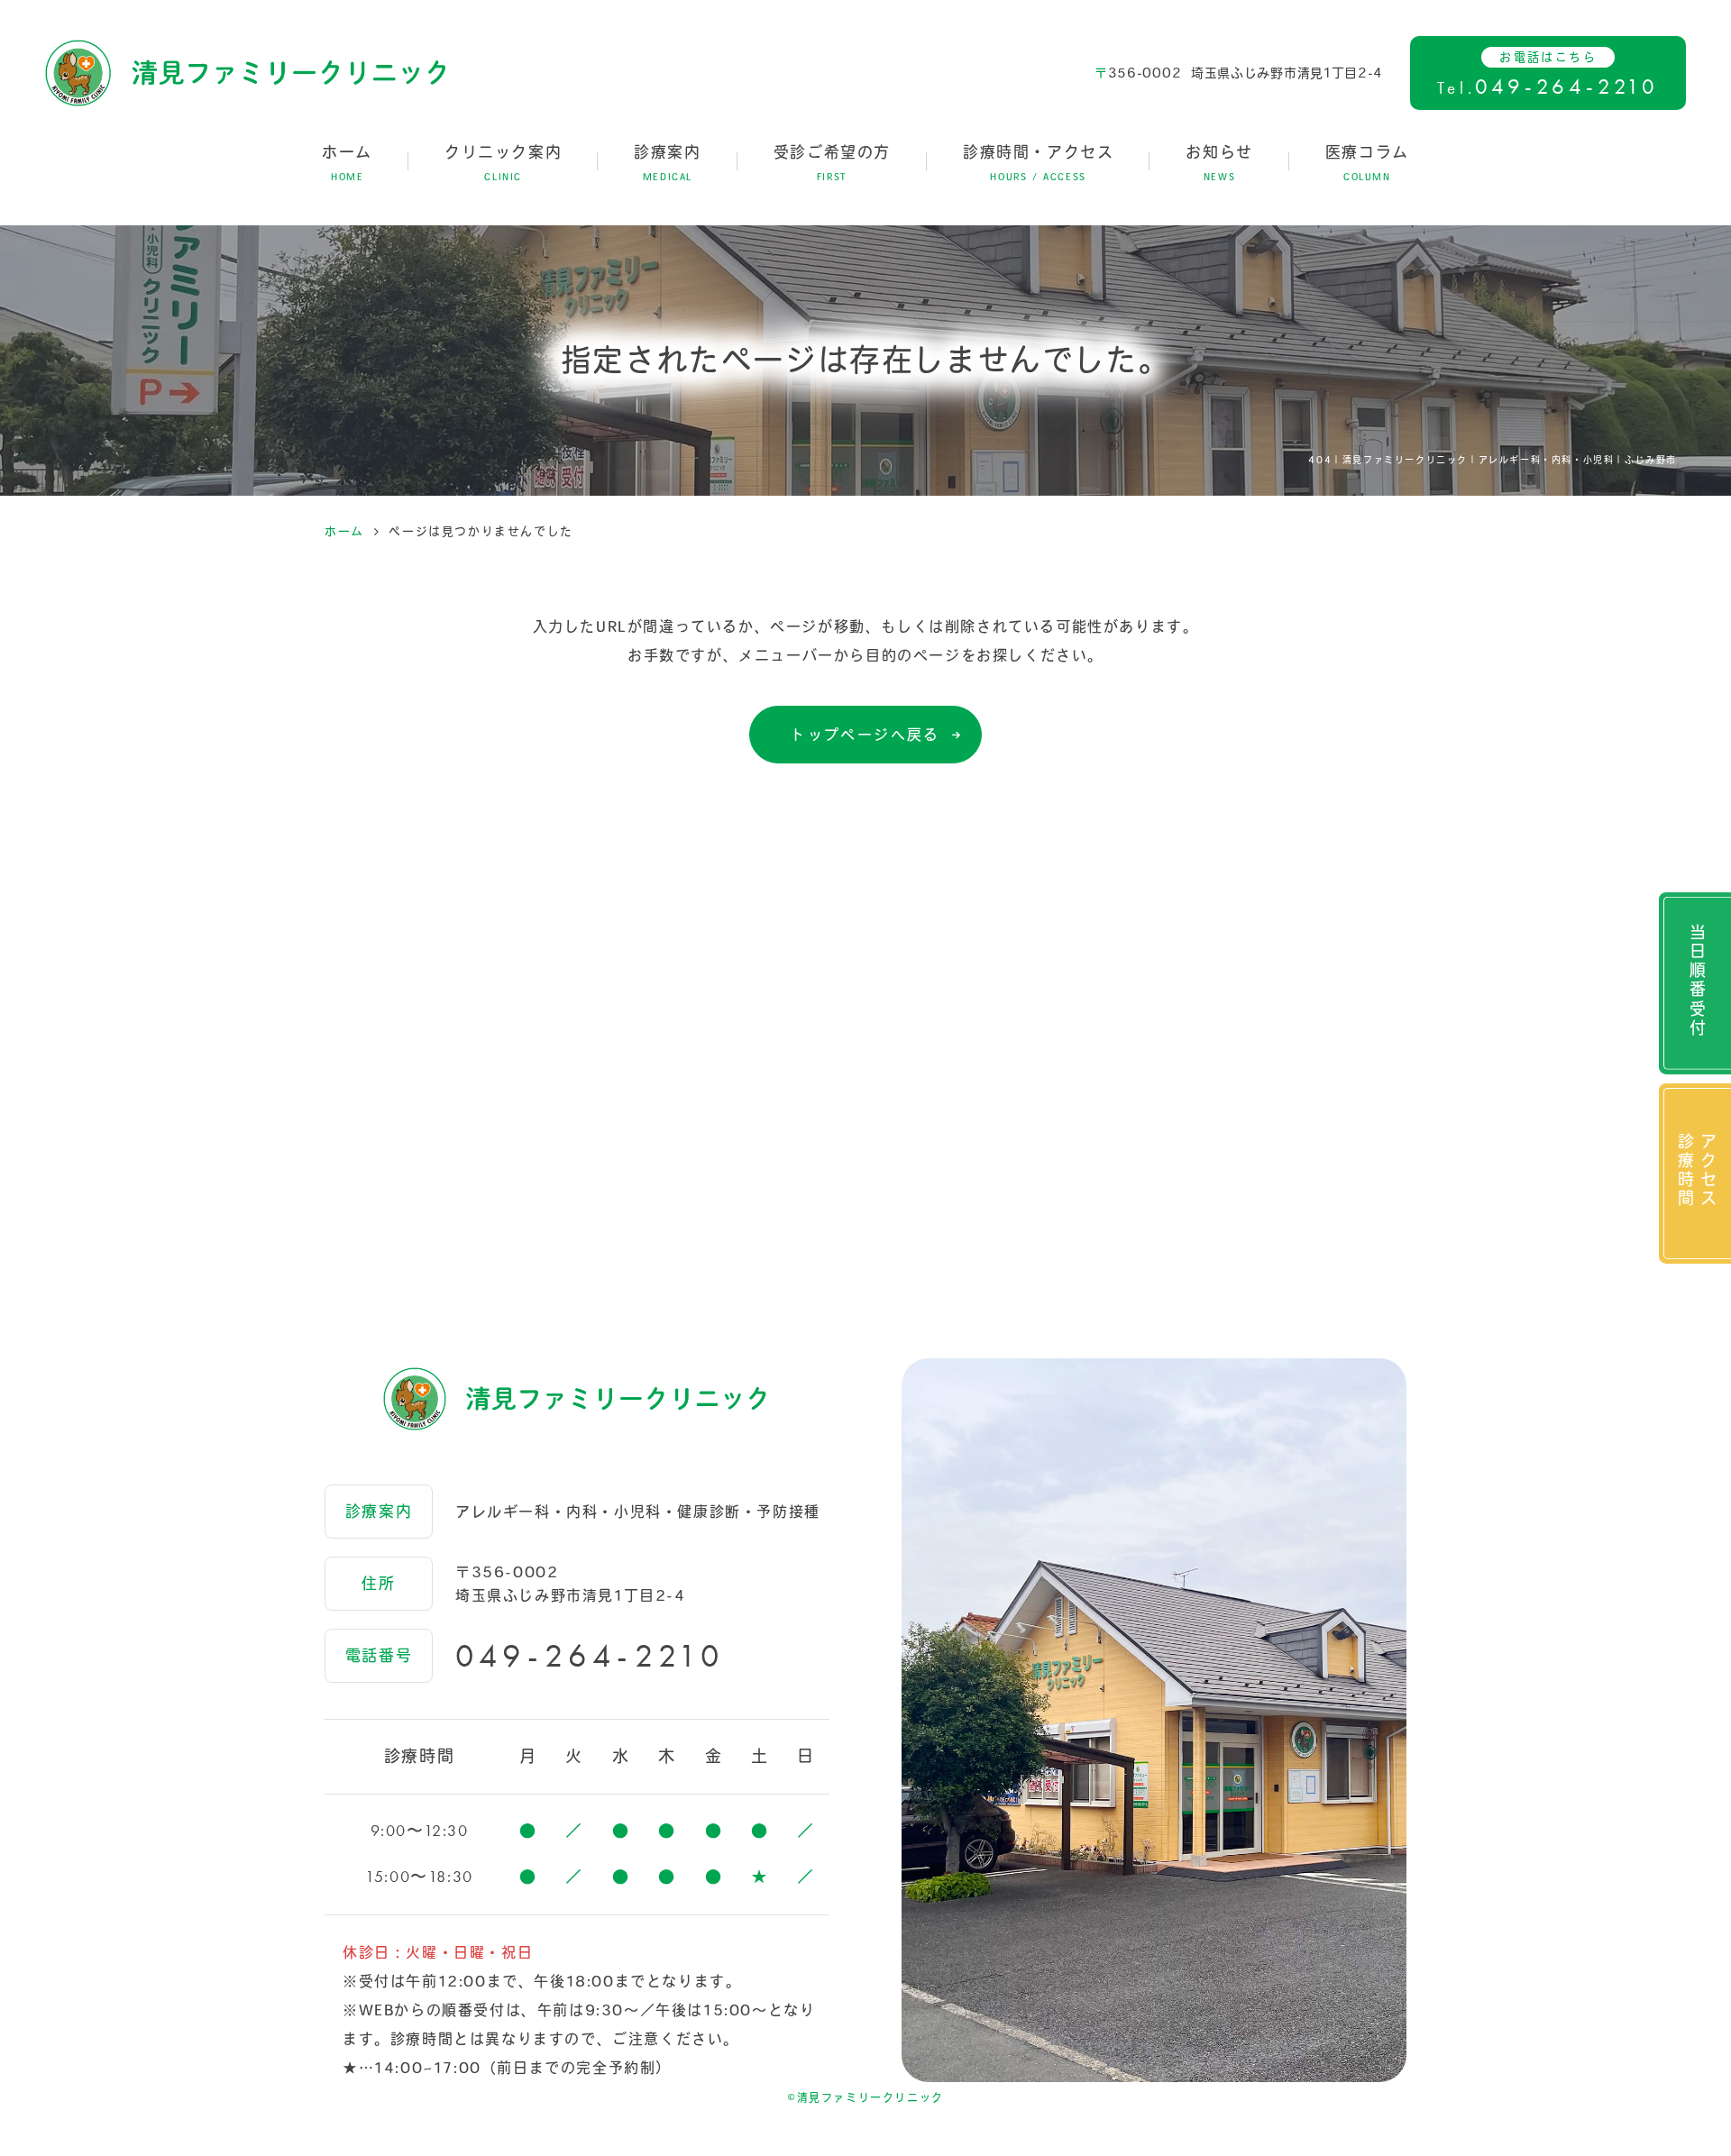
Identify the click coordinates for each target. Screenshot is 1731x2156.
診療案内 (667, 163)
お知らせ (1219, 163)
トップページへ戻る (865, 735)
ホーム (347, 163)
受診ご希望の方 (832, 163)
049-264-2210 (590, 1656)
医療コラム (1367, 163)
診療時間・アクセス (1038, 163)
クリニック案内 (503, 163)
